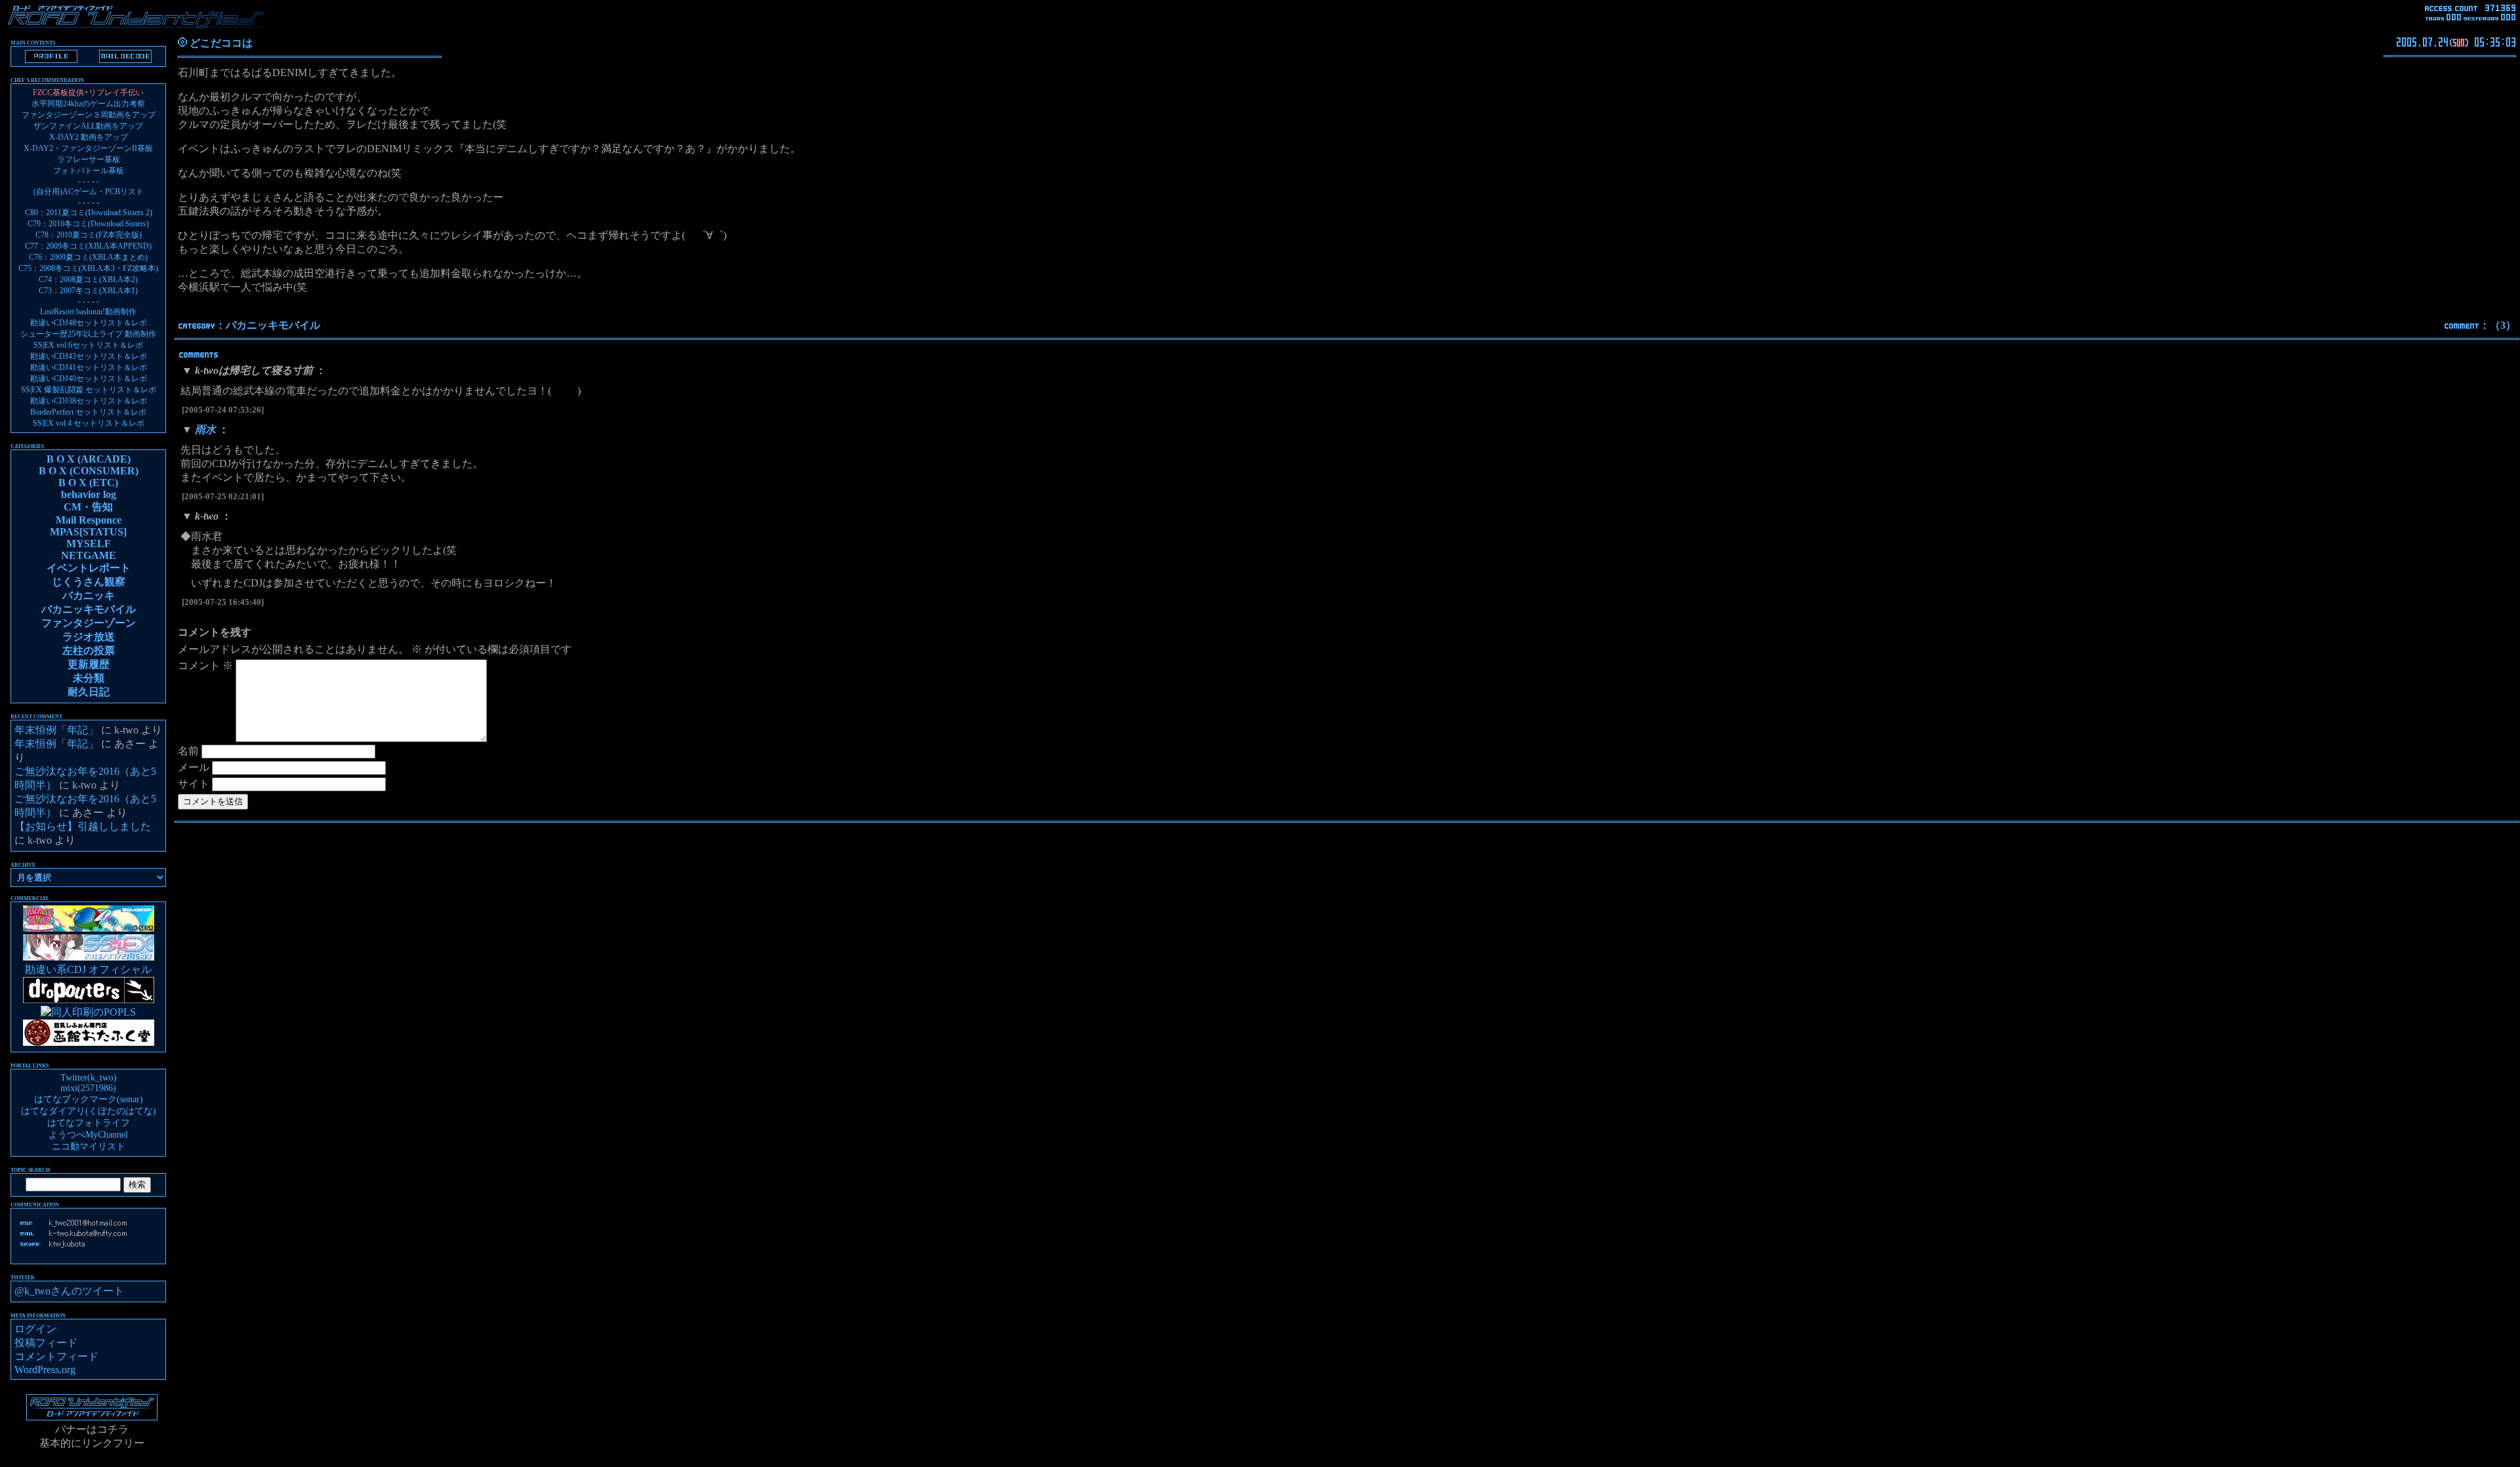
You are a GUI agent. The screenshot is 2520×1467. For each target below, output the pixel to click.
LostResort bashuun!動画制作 (88, 312)
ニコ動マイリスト (89, 1147)
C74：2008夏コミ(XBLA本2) (88, 279)
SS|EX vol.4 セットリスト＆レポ (89, 423)
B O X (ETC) (88, 483)
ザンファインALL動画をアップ (88, 126)
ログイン (35, 1329)
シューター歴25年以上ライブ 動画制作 (88, 334)
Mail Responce (89, 520)
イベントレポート (89, 568)
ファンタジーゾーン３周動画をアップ (89, 115)
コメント (205, 666)
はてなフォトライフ (89, 1123)
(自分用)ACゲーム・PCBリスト (89, 192)
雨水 (205, 429)
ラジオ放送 (89, 637)
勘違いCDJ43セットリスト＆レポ (89, 356)
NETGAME (89, 555)
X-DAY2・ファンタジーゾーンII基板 (88, 148)
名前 (188, 751)
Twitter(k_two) (89, 1078)
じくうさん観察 (89, 582)
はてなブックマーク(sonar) (89, 1099)
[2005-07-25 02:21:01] (223, 496)
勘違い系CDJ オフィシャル (88, 969)
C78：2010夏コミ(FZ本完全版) (89, 235)
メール (194, 767)
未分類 (89, 678)
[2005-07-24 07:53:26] (223, 410)
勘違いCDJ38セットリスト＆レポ (89, 401)
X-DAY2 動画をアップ (89, 137)
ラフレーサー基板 (89, 159)
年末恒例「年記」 (56, 730)
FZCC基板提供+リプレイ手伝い (88, 93)
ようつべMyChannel (88, 1135)
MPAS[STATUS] (88, 532)
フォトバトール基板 (89, 171)
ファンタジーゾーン (89, 623)
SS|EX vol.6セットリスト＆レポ (88, 345)
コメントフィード (56, 1356)
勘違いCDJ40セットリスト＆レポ (89, 379)
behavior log (89, 494)
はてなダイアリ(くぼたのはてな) (89, 1111)
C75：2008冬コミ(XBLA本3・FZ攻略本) (88, 268)
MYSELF (89, 544)
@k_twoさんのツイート (69, 1291)
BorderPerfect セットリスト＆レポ (88, 412)
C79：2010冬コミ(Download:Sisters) (88, 224)
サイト (194, 784)
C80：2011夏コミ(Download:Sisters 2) (89, 213)
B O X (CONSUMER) (89, 471)
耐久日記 (89, 692)
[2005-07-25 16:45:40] (223, 602)
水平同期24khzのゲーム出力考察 (88, 104)
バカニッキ (89, 595)
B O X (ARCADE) (89, 459)
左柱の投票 (89, 651)
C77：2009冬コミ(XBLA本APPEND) (88, 246)
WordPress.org (45, 1370)
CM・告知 (88, 507)
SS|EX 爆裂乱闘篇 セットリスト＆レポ (89, 390)
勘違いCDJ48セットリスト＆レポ (89, 323)
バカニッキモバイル (273, 325)
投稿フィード (46, 1343)
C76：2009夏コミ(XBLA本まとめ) (88, 257)
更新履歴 (89, 664)
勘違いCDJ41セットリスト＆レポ (89, 367)
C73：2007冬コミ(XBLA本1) (88, 291)
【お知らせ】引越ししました (83, 826)
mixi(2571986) (88, 1088)
